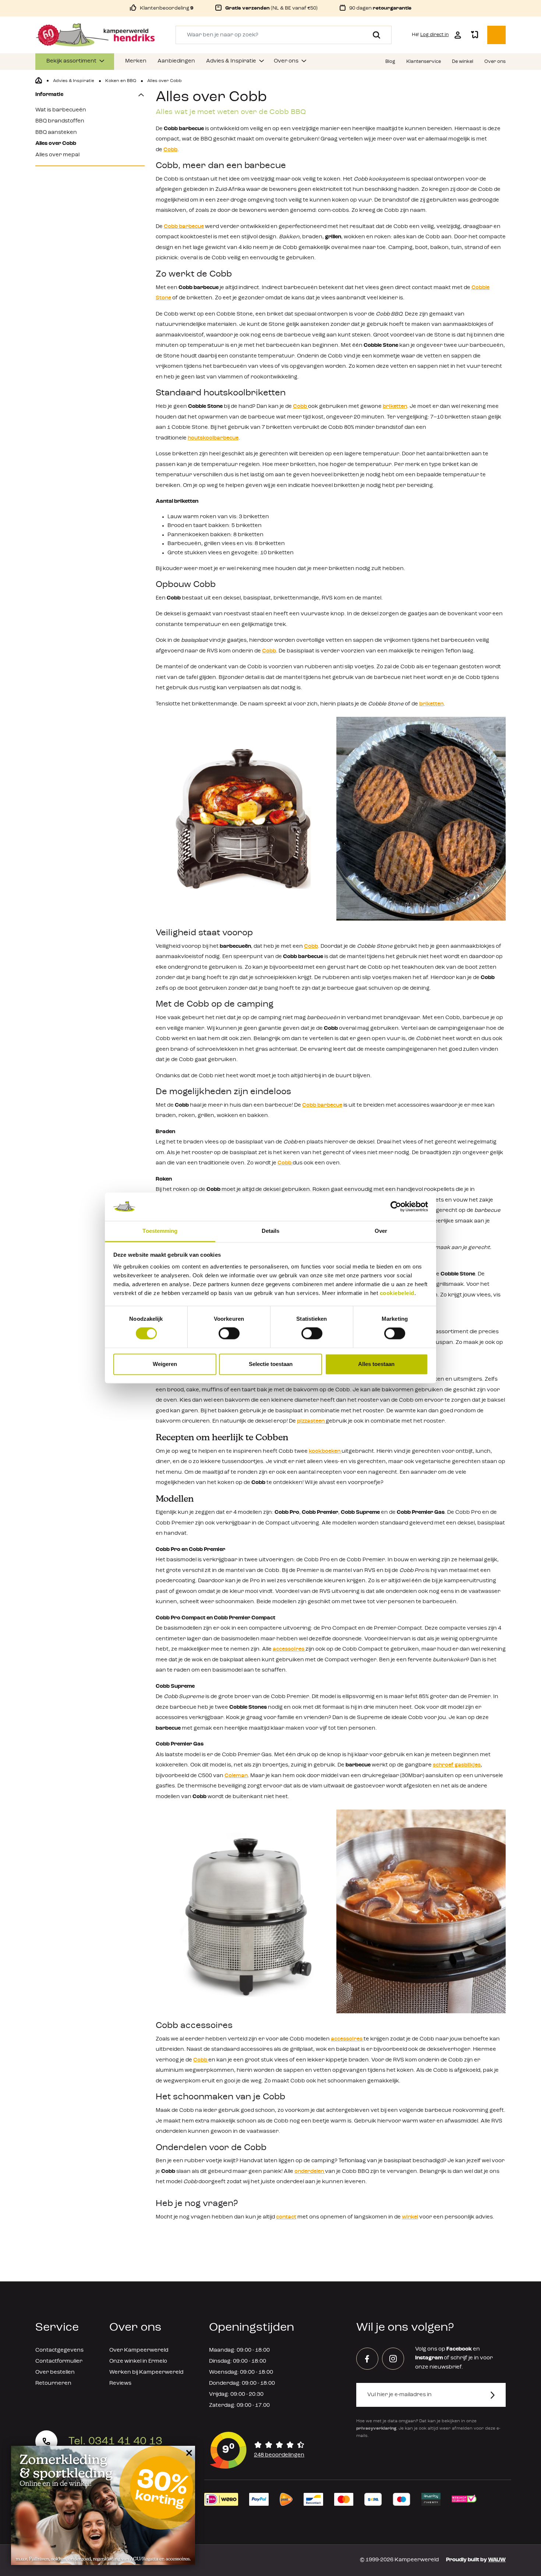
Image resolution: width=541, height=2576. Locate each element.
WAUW (497, 2560)
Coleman (236, 1776)
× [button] (188, 2453)
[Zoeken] (374, 35)
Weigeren (165, 1364)
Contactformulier (59, 2361)
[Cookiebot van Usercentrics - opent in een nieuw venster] (396, 1207)
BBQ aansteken (56, 133)
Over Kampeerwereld (139, 2350)
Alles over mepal (57, 155)
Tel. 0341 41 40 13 (115, 2441)
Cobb (170, 150)
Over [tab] (381, 1231)
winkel (410, 2217)
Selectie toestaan (271, 1364)
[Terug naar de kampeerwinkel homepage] (39, 81)
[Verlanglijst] (474, 35)
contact (286, 2217)
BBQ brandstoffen (60, 121)
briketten (395, 407)
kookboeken (325, 1451)
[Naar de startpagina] (95, 35)
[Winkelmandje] (496, 35)
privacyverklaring (376, 2429)
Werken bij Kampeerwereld (146, 2372)
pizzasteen (311, 1421)
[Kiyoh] (257, 2450)
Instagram (429, 2358)
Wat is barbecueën (61, 110)
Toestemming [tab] (160, 1231)
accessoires (289, 1649)
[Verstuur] (497, 2395)
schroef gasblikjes (457, 1765)
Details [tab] (271, 1231)
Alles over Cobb (56, 144)
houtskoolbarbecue (213, 438)
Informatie (49, 95)
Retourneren (53, 2383)
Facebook (459, 2349)
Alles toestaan (376, 1364)
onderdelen (310, 2172)
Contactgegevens (59, 2350)
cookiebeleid (397, 1293)
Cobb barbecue (184, 227)
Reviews (120, 2383)
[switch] (229, 1334)
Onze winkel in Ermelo (138, 2361)
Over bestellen (55, 2372)
